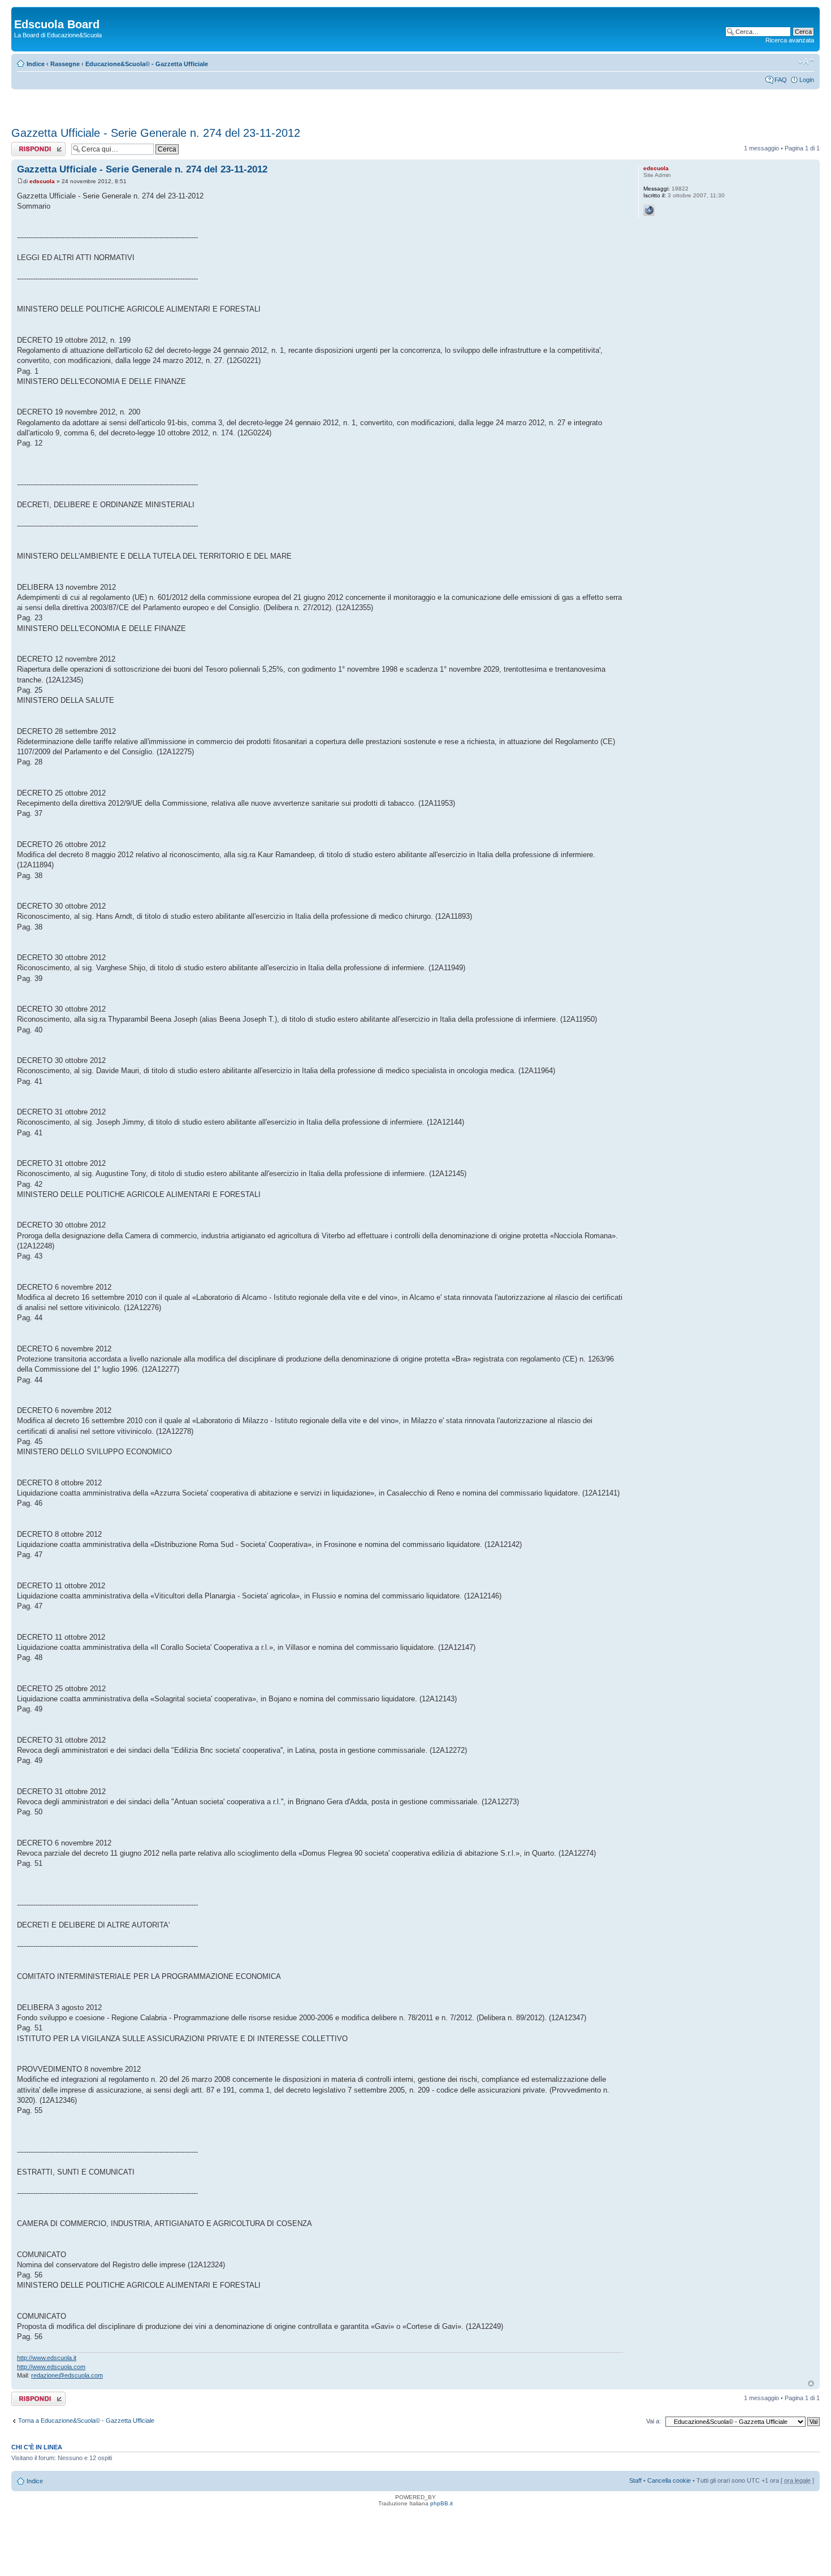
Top (811, 2383)
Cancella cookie (669, 2480)
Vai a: (653, 2421)
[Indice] (21, 12)
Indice (36, 64)
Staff (635, 2480)
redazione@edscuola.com (67, 2375)
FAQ (781, 80)
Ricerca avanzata (790, 40)
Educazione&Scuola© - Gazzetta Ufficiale (147, 64)
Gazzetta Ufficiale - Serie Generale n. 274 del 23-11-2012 (156, 133)
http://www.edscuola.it (47, 2358)
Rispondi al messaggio (26, 149)
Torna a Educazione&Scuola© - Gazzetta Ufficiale (86, 2421)
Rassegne (65, 64)
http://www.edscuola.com (51, 2367)
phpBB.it (442, 2503)
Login (807, 80)
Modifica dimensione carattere (806, 62)
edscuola (42, 181)
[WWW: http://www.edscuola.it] (649, 210)
